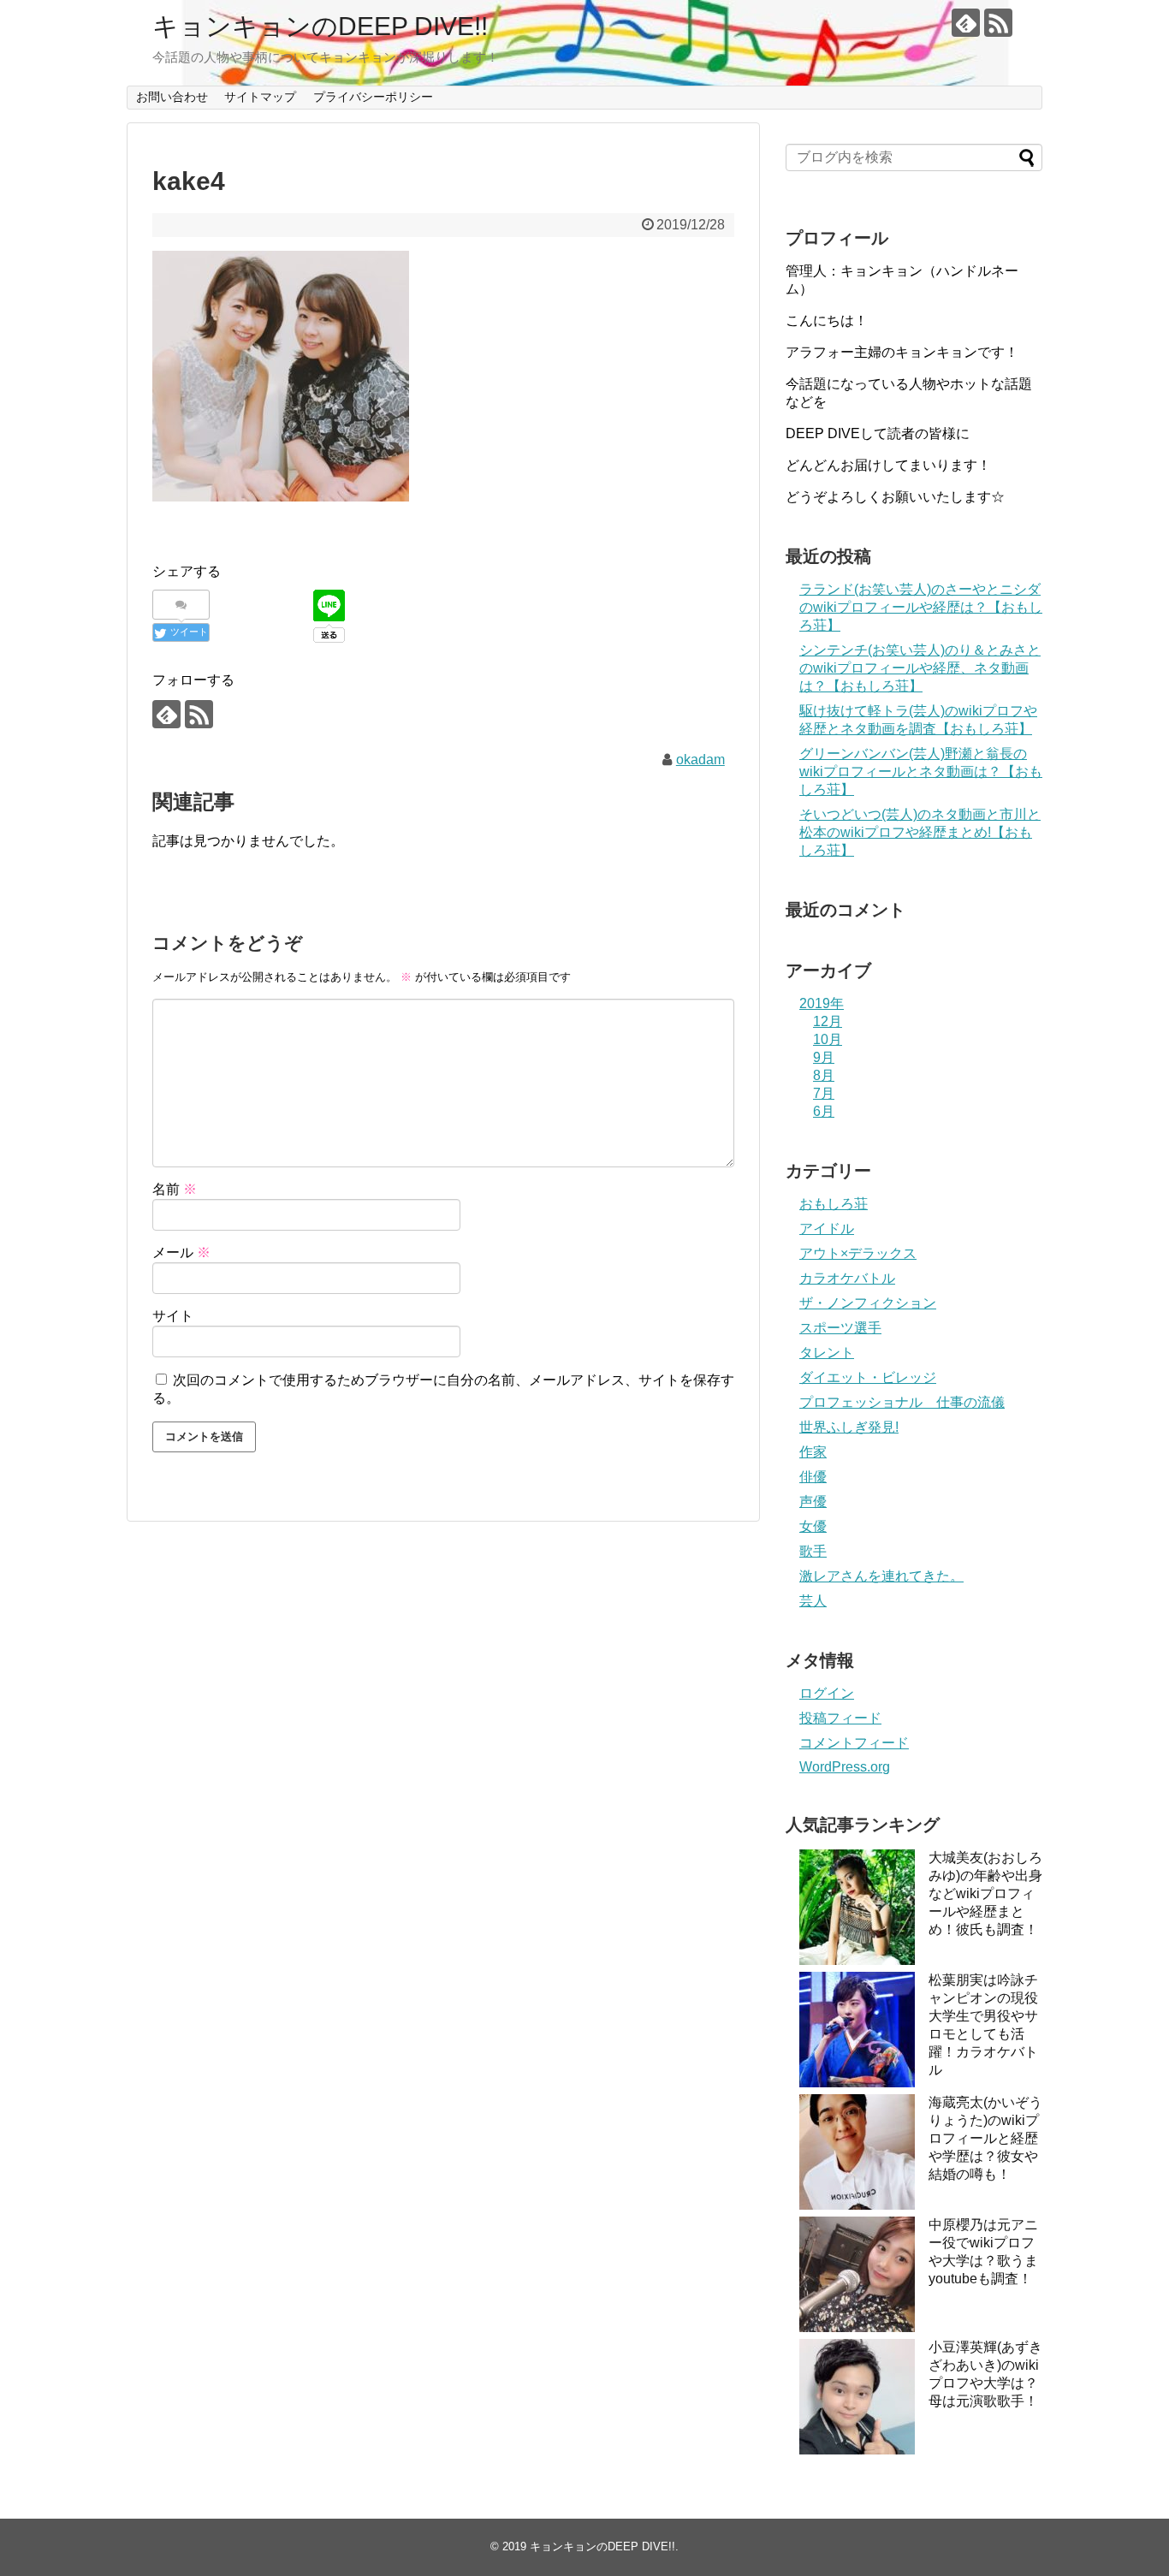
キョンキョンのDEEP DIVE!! (320, 26)
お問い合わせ (172, 97)
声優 (813, 1502)
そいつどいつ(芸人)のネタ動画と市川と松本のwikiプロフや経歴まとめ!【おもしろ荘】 (920, 832)
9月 (824, 1057)
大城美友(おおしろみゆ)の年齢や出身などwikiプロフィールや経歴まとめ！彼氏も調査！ (985, 1893)
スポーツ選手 (840, 1328)
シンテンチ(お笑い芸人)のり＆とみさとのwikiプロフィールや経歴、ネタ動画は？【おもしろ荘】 (920, 668)
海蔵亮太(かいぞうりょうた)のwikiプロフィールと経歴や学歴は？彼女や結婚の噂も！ (985, 2138)
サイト (173, 1316)
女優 (813, 1526)
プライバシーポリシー (373, 97)
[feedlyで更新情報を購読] (966, 23)
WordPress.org (845, 1767)
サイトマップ (260, 97)
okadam (700, 760)
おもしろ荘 (834, 1204)
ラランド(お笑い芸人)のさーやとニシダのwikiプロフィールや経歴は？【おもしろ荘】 (921, 607)
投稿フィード (840, 1718)
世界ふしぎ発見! (849, 1427)
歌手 (813, 1551)
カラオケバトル (847, 1278)
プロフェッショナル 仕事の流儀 (902, 1402)
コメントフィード (854, 1743)
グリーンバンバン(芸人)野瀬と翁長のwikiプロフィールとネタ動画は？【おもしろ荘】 (921, 772)
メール (181, 1252)
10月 (828, 1039)
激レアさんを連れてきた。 (881, 1576)
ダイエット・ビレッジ (868, 1377)
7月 (824, 1093)
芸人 (813, 1601)
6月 (824, 1111)
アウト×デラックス (858, 1253)
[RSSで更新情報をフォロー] (998, 23)
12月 (828, 1021)
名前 (175, 1189)
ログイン (827, 1693)
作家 (813, 1452)
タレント (827, 1353)
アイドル (827, 1229)
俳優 (813, 1477)
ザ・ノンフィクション (868, 1303)
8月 (824, 1075)
